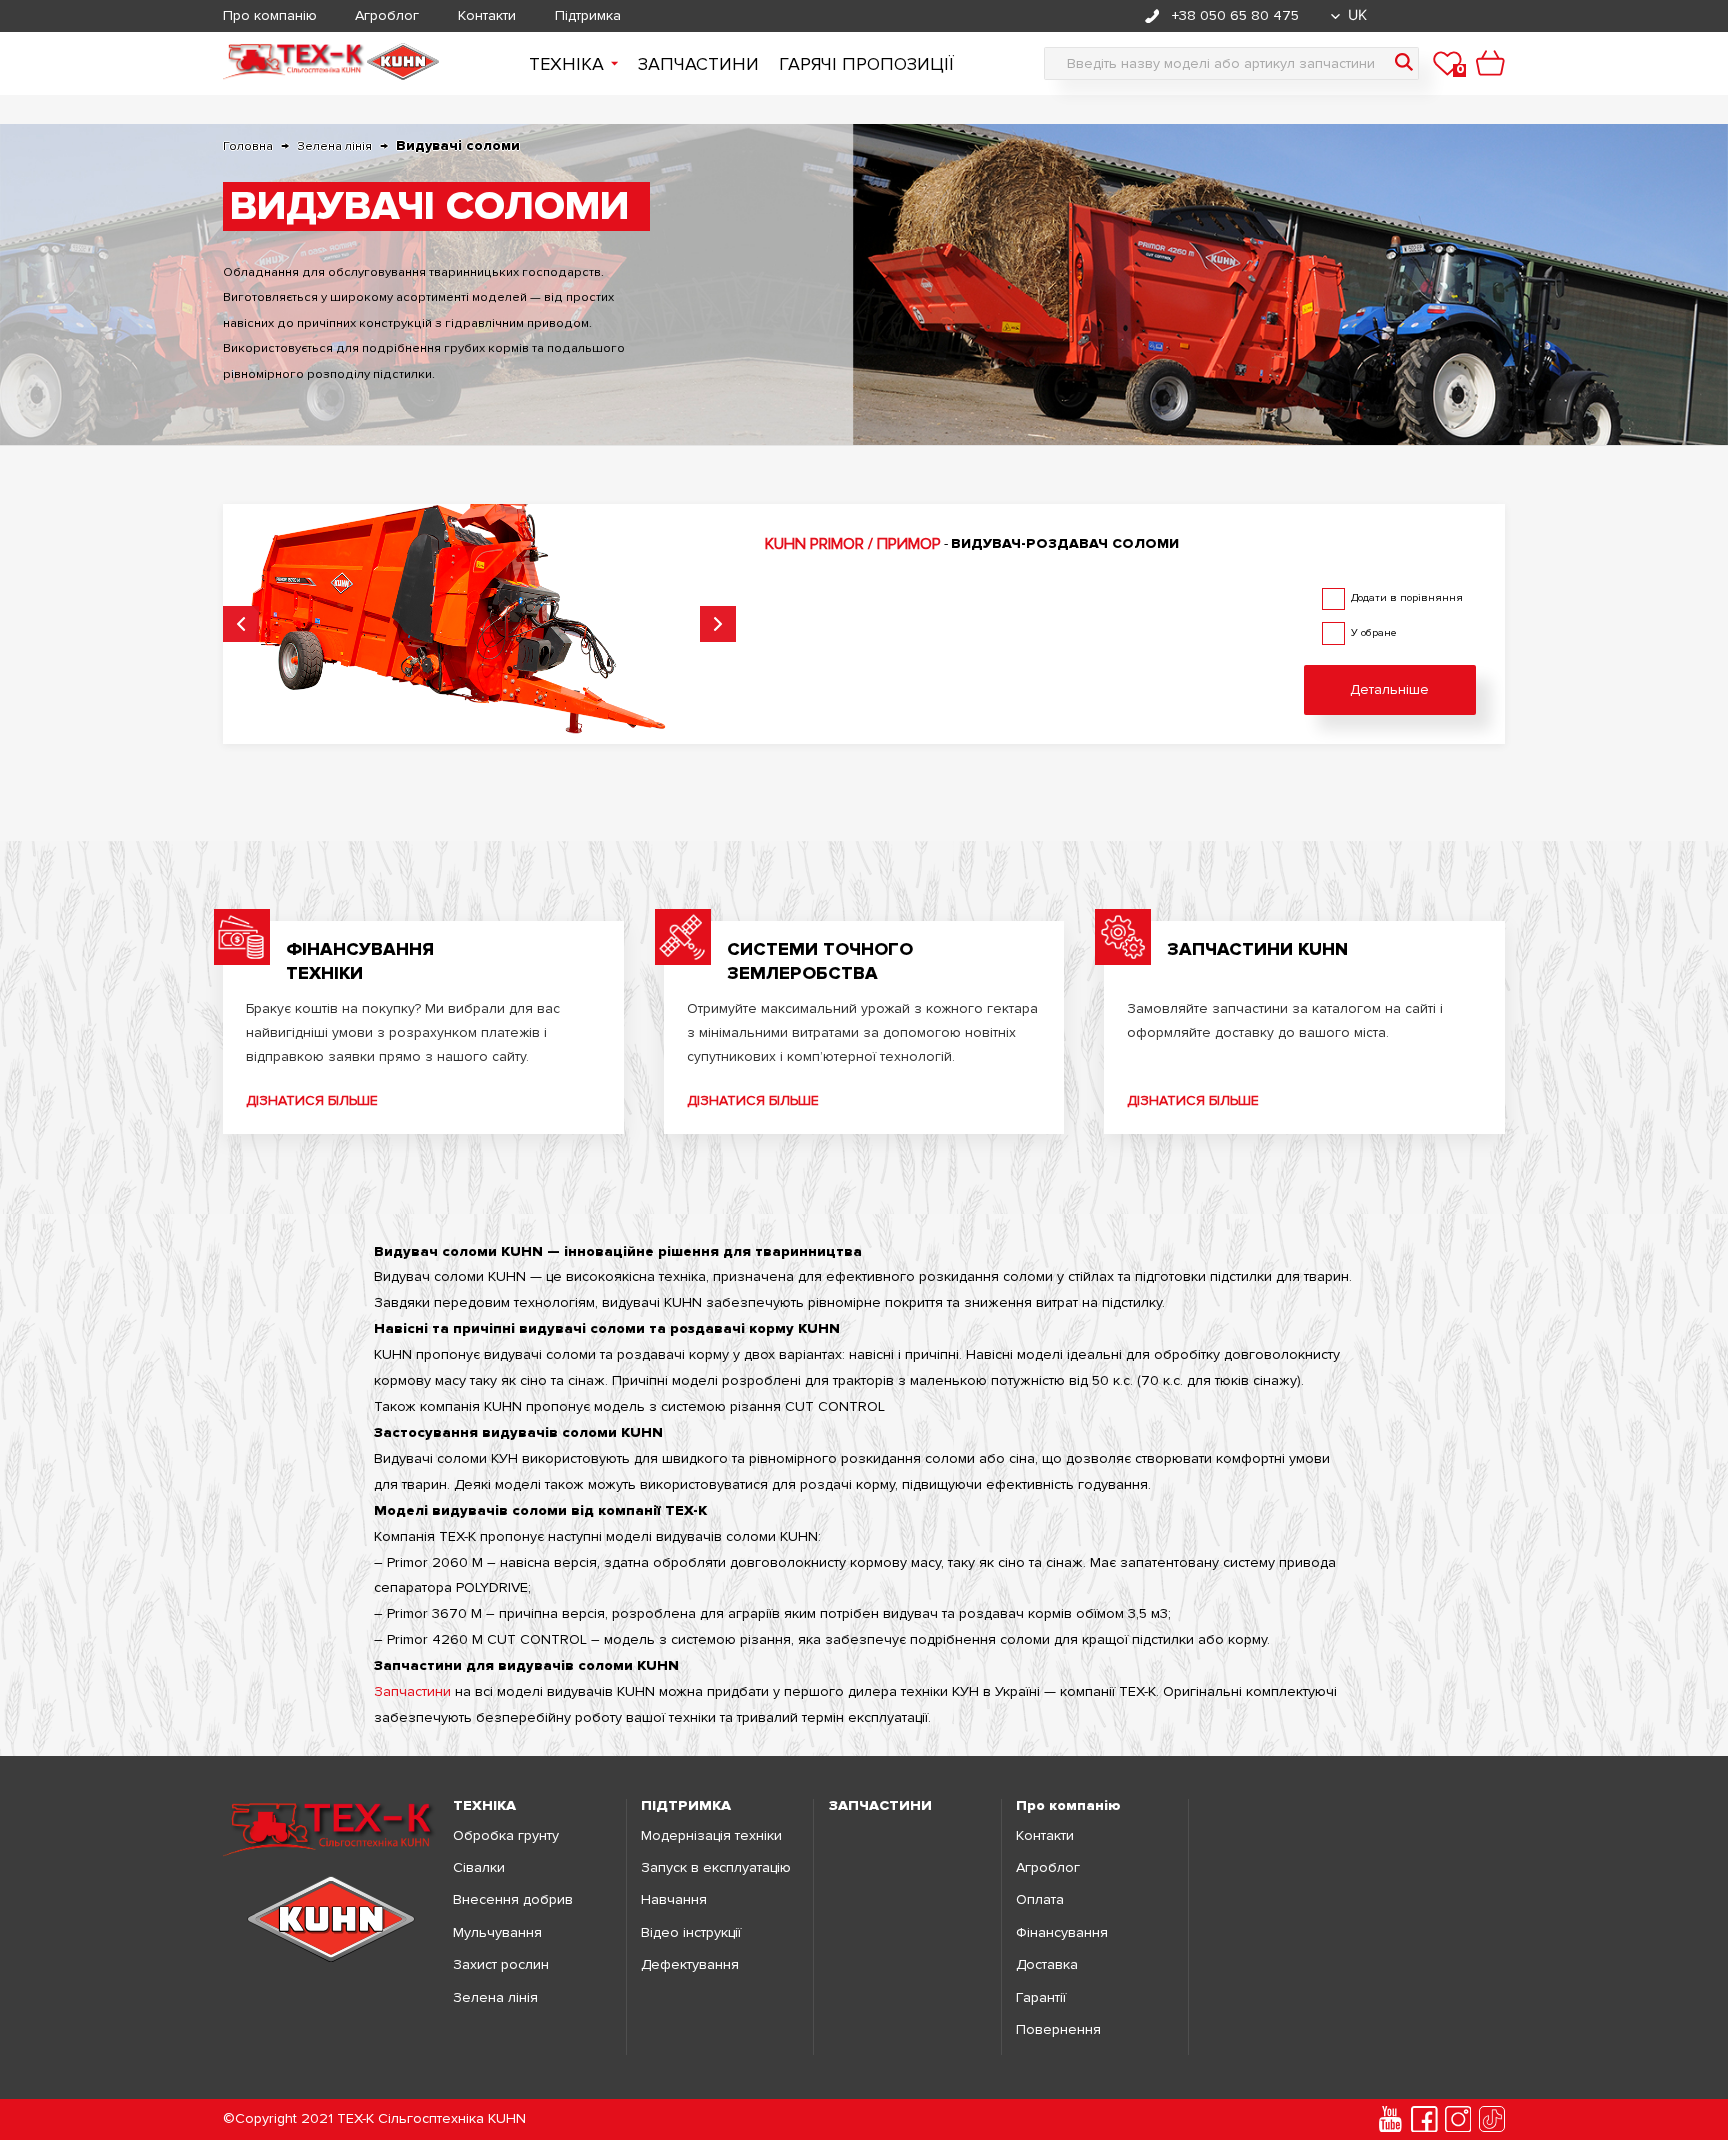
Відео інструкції (691, 1933)
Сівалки (479, 1868)
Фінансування (1062, 1933)
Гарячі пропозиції (866, 64)
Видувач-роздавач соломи (1065, 543)
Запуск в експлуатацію (716, 1868)
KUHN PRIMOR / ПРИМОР (853, 544)
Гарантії (1041, 1998)
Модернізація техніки (711, 1836)
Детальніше (1389, 689)
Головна (248, 146)
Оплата (1040, 1900)
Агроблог (387, 16)
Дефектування (690, 1965)
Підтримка (588, 16)
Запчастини (698, 64)
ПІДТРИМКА (686, 1806)
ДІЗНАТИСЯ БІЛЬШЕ (312, 1101)
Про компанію (270, 16)
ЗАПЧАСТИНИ (880, 1806)
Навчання (674, 1900)
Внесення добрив (513, 1900)
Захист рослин (501, 1965)
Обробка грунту (506, 1836)
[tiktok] (1492, 2119)
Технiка (566, 64)
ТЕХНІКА (484, 1806)
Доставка (1047, 1965)
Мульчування (497, 1933)
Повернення (1058, 2030)
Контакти (487, 16)
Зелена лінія (334, 146)
